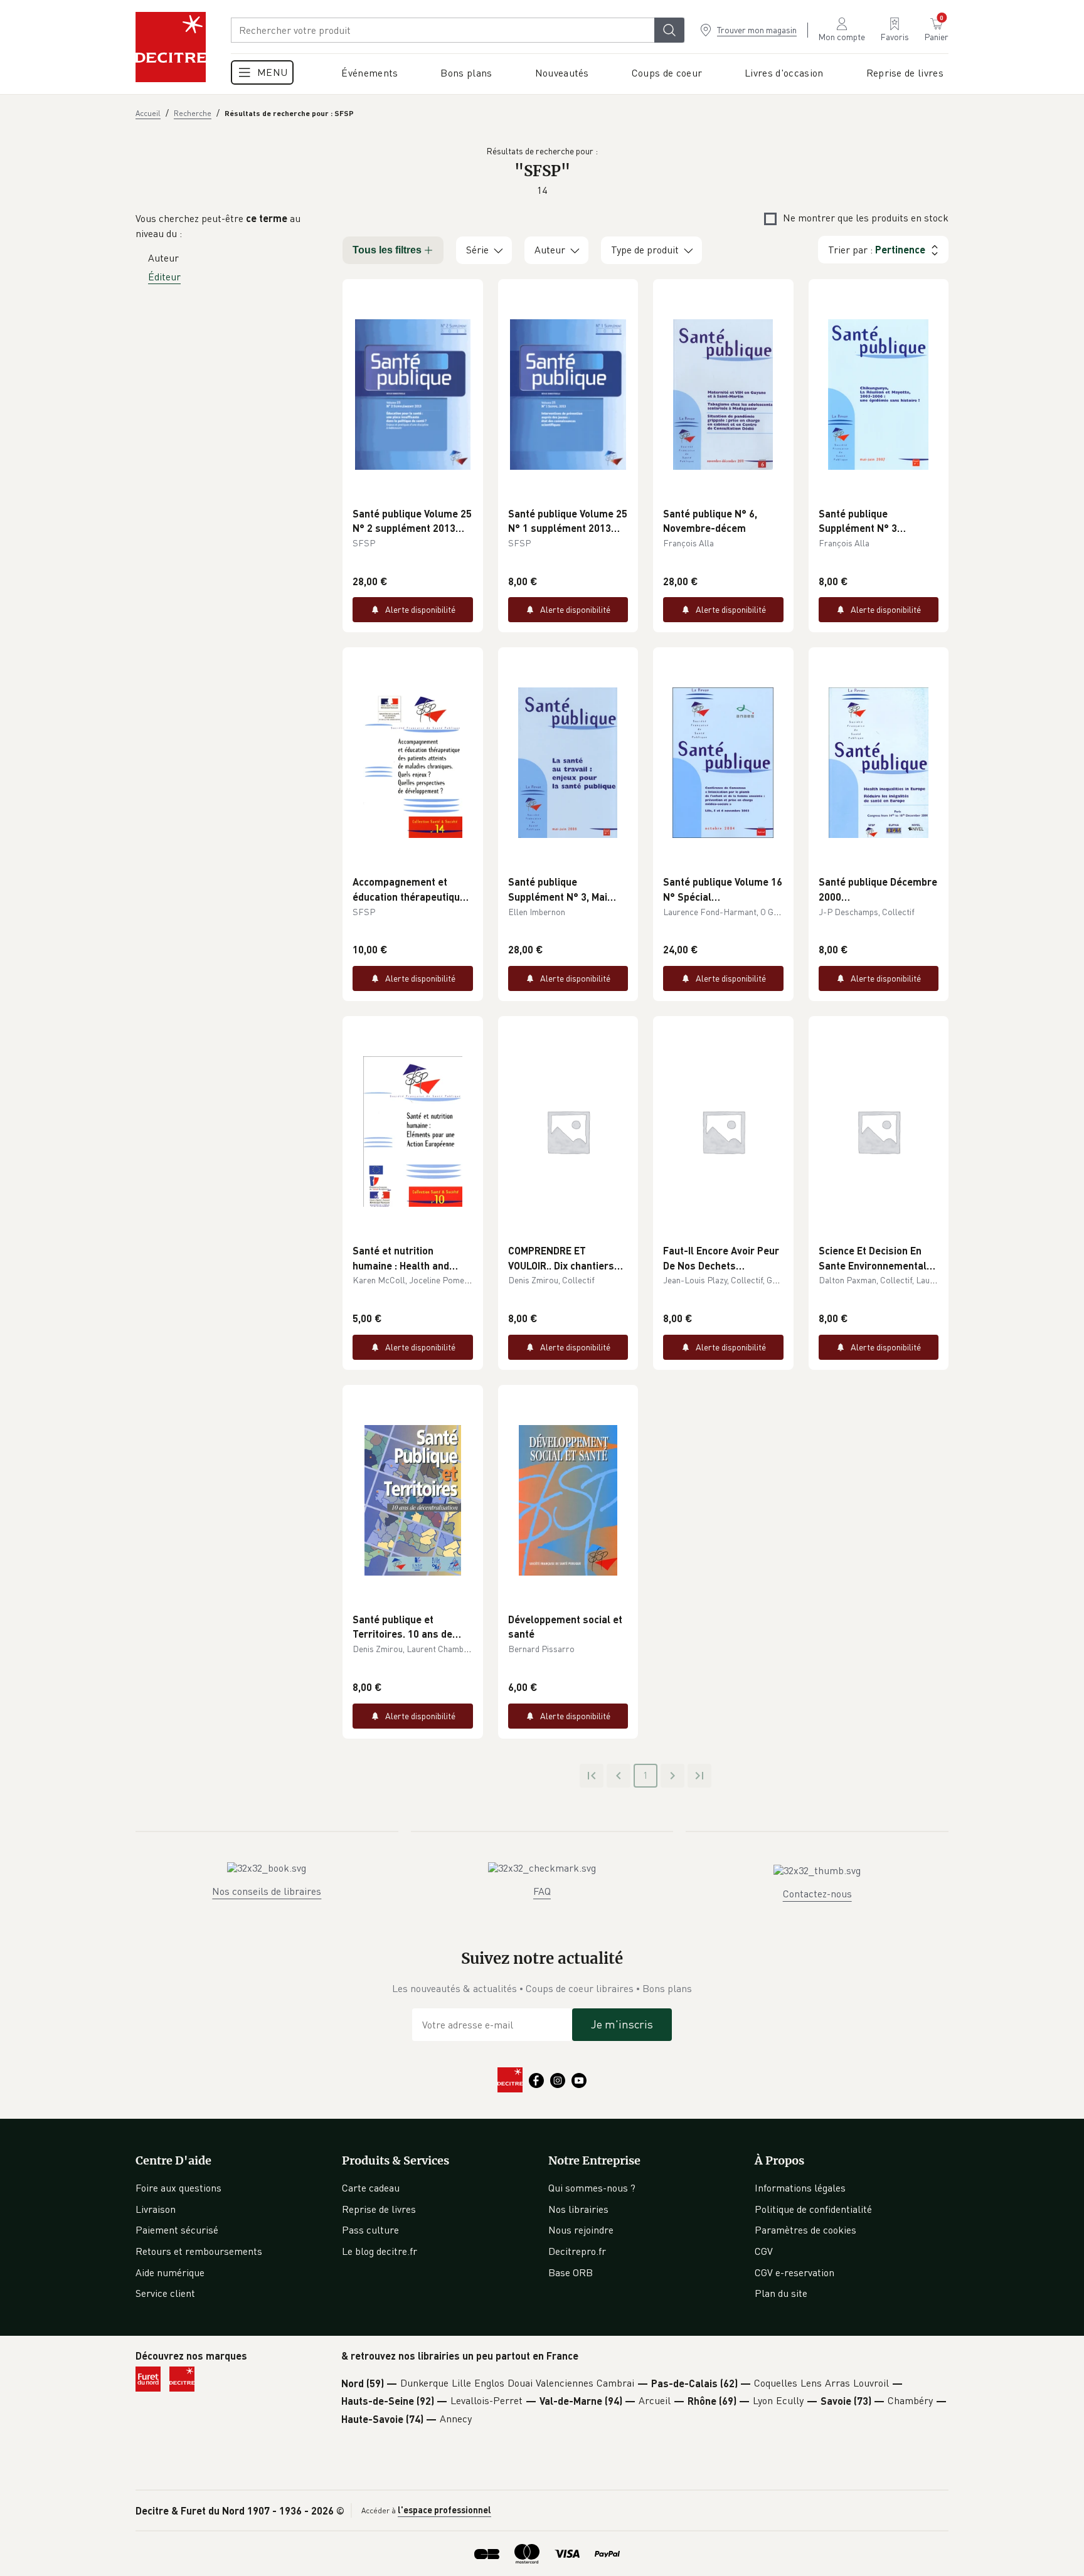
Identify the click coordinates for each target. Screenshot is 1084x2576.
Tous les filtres (387, 250)
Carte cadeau (371, 2188)
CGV (764, 2251)
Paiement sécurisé (177, 2230)
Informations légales (800, 2188)
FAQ (542, 1891)
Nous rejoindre (581, 2230)
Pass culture (370, 2230)
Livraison (156, 2209)
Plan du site (781, 2293)
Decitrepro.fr (577, 2251)
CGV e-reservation (794, 2272)
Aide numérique (170, 2272)
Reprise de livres (379, 2209)
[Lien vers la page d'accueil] (171, 47)
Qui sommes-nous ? (592, 2188)
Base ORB (571, 2272)
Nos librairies (578, 2209)
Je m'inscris (622, 2024)
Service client (165, 2293)
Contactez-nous (817, 1894)
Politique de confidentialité (813, 2209)
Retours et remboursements (199, 2251)
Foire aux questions (178, 2188)
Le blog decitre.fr (380, 2251)
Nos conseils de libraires (267, 1891)
